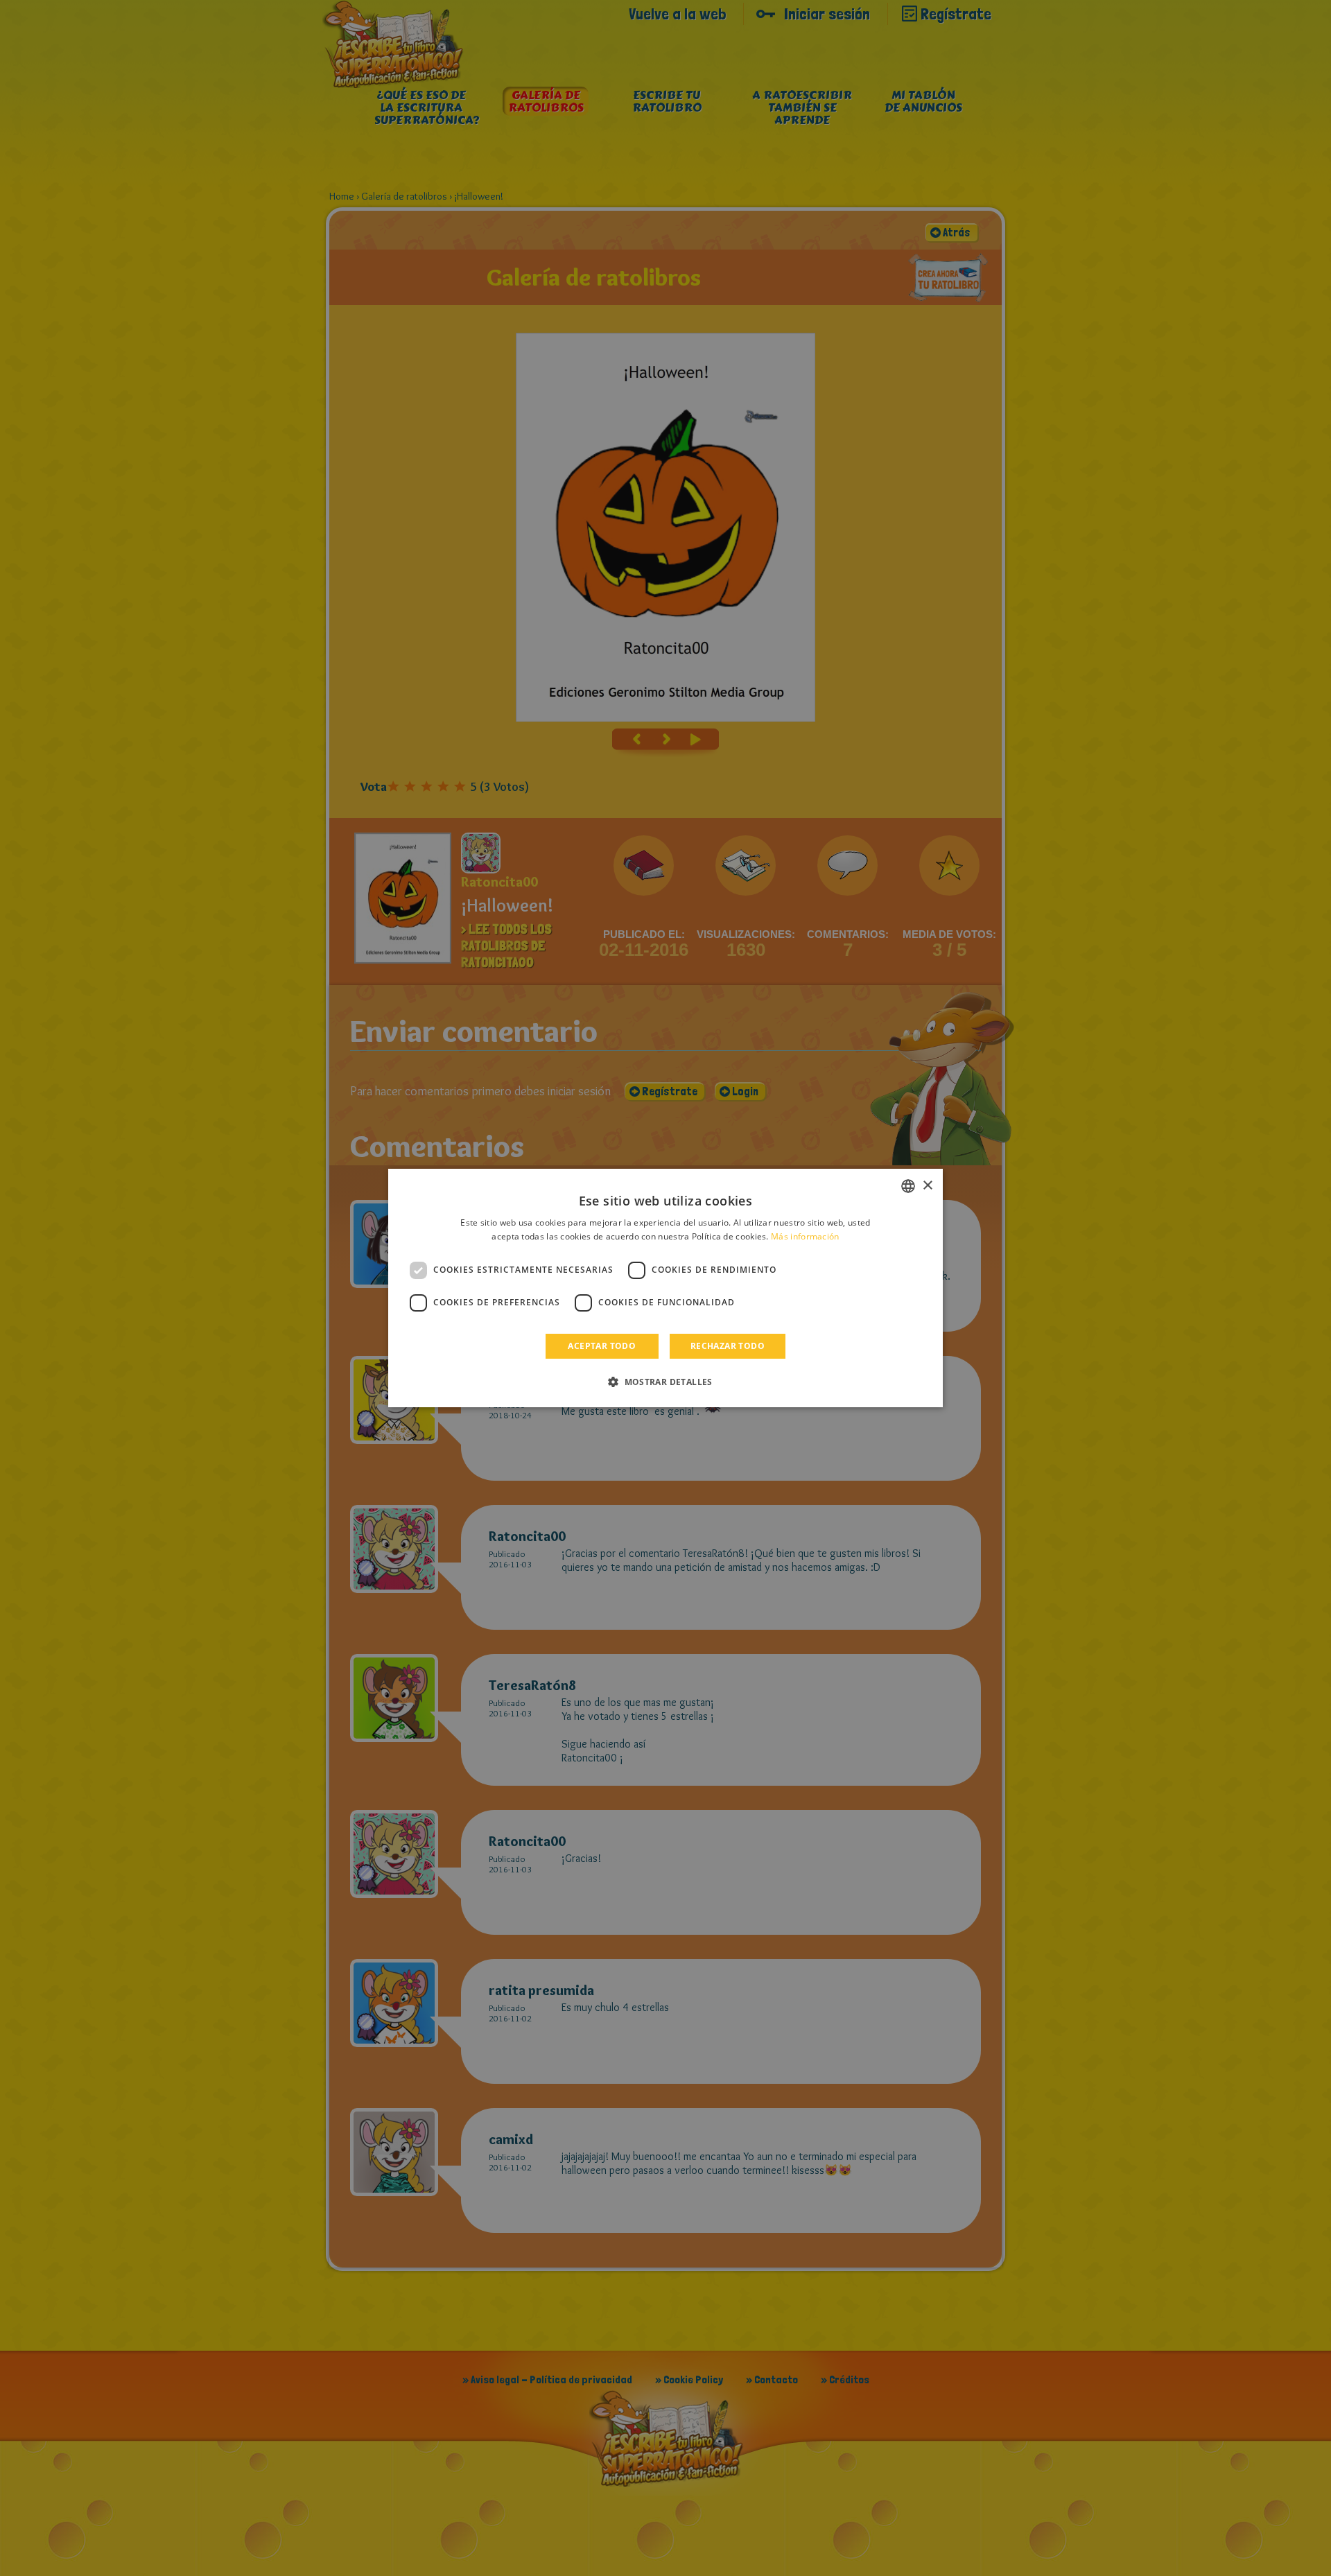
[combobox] (908, 1186)
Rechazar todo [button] (728, 1346)
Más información (805, 1236)
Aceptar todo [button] (602, 1346)
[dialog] (665, 1288)
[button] (665, 1382)
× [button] (927, 1186)
